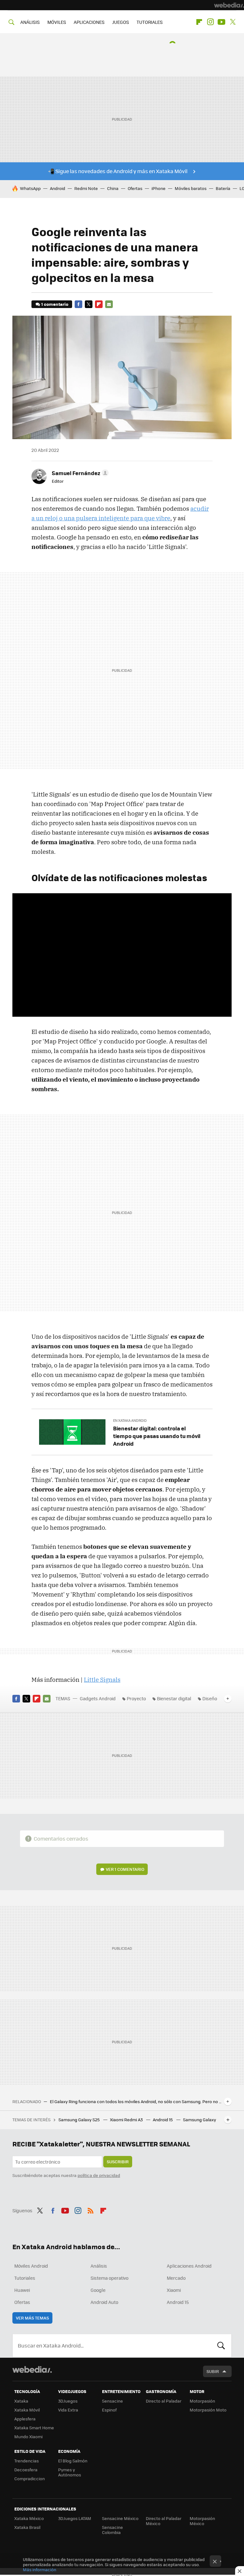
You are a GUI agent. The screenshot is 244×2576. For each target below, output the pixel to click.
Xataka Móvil (27, 2410)
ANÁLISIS (30, 22)
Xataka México (29, 2518)
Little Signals (102, 1680)
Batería (223, 188)
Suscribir (118, 2162)
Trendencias (27, 2461)
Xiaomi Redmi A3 (127, 2120)
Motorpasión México (202, 2521)
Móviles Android (31, 2266)
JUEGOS (121, 22)
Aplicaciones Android (189, 2266)
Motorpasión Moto (208, 2410)
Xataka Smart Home (34, 2428)
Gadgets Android (98, 1698)
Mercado (176, 2278)
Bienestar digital (174, 1698)
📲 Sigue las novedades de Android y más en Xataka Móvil (118, 171)
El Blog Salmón (73, 2461)
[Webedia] (229, 5)
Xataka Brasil (27, 2527)
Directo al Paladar (164, 2401)
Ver (125, 1869)
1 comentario (55, 304)
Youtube (221, 22)
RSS (91, 2210)
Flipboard (199, 22)
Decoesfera (26, 2470)
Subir (213, 2371)
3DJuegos (68, 2401)
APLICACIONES (89, 22)
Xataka (21, 2401)
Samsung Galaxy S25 (80, 2120)
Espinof (109, 2410)
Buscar (221, 2346)
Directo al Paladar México (164, 2521)
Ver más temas (32, 2318)
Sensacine (112, 2401)
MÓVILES (57, 22)
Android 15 (163, 2120)
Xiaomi (174, 2290)
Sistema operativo (109, 2278)
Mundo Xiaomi (28, 2436)
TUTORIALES (150, 22)
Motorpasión (202, 2401)
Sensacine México (120, 2518)
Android (58, 188)
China (113, 188)
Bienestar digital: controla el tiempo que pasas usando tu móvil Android (157, 1436)
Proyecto (136, 1698)
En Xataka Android (130, 1420)
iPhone (159, 188)
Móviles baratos (191, 188)
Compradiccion (30, 2478)
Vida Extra (68, 2410)
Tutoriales (25, 2278)
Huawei (22, 2290)
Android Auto (104, 2302)
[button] (79, 473)
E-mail (109, 304)
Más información (40, 2569)
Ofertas (135, 188)
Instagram (210, 22)
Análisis (99, 2266)
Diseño (210, 1698)
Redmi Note (86, 188)
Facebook (78, 304)
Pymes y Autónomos (70, 2472)
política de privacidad (99, 2175)
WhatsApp (30, 188)
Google (98, 2290)
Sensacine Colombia (112, 2530)
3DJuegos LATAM (75, 2518)
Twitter (233, 22)
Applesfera (25, 2419)
